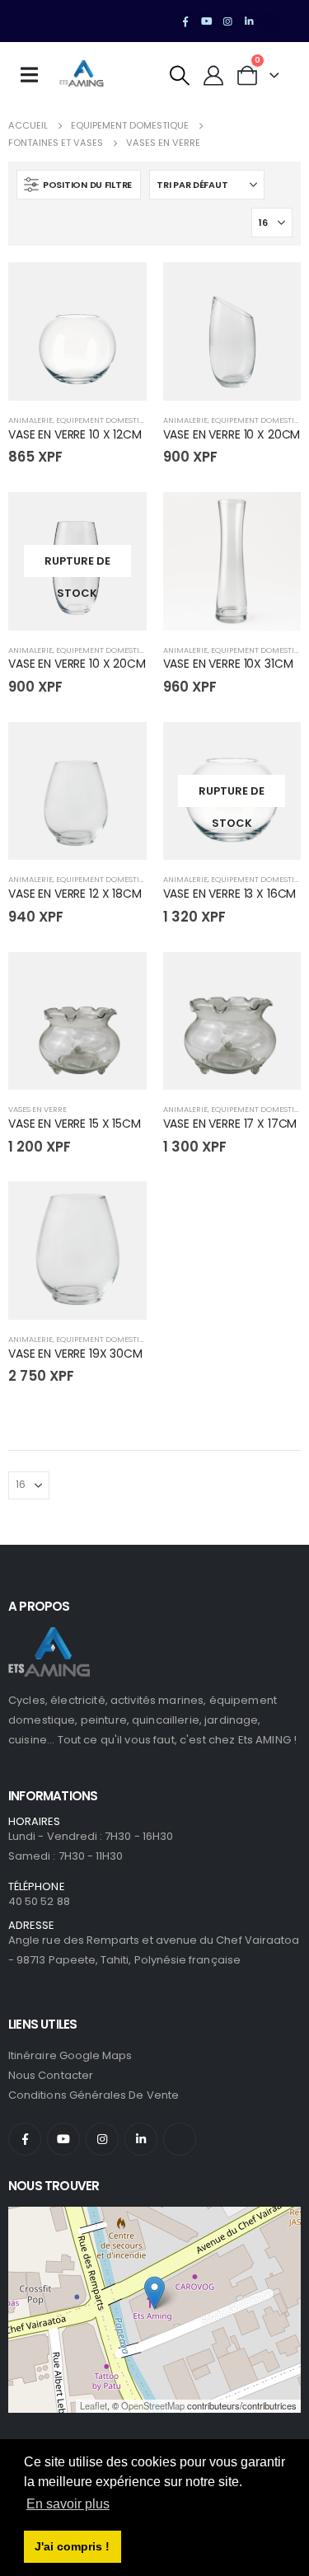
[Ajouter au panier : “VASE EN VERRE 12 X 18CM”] (119, 749)
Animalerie (30, 420)
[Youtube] (207, 21)
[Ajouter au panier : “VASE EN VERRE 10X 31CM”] (274, 519)
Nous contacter (51, 2075)
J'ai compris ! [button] (72, 2546)
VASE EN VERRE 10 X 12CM (75, 434)
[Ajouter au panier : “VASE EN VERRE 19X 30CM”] (119, 1208)
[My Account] (214, 75)
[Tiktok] (270, 21)
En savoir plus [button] (68, 2504)
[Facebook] (185, 21)
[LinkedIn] (249, 21)
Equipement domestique (105, 420)
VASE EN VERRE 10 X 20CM (232, 434)
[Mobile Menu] (35, 75)
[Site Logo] (82, 75)
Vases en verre (37, 1109)
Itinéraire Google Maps (70, 2055)
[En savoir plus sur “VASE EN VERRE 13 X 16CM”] (274, 749)
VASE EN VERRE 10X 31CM (228, 664)
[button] (180, 75)
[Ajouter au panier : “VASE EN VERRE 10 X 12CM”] (119, 289)
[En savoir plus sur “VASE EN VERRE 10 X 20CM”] (119, 519)
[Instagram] (228, 21)
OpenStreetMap (153, 2405)
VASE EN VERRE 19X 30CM (75, 1354)
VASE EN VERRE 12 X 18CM (75, 894)
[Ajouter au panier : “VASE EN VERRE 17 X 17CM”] (274, 979)
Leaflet (94, 2405)
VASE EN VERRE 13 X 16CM (230, 894)
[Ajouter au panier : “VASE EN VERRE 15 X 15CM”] (119, 979)
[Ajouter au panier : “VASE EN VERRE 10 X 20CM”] (274, 289)
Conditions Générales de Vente (94, 2095)
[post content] (77, 331)
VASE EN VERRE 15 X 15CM (75, 1124)
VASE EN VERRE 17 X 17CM (230, 1124)
